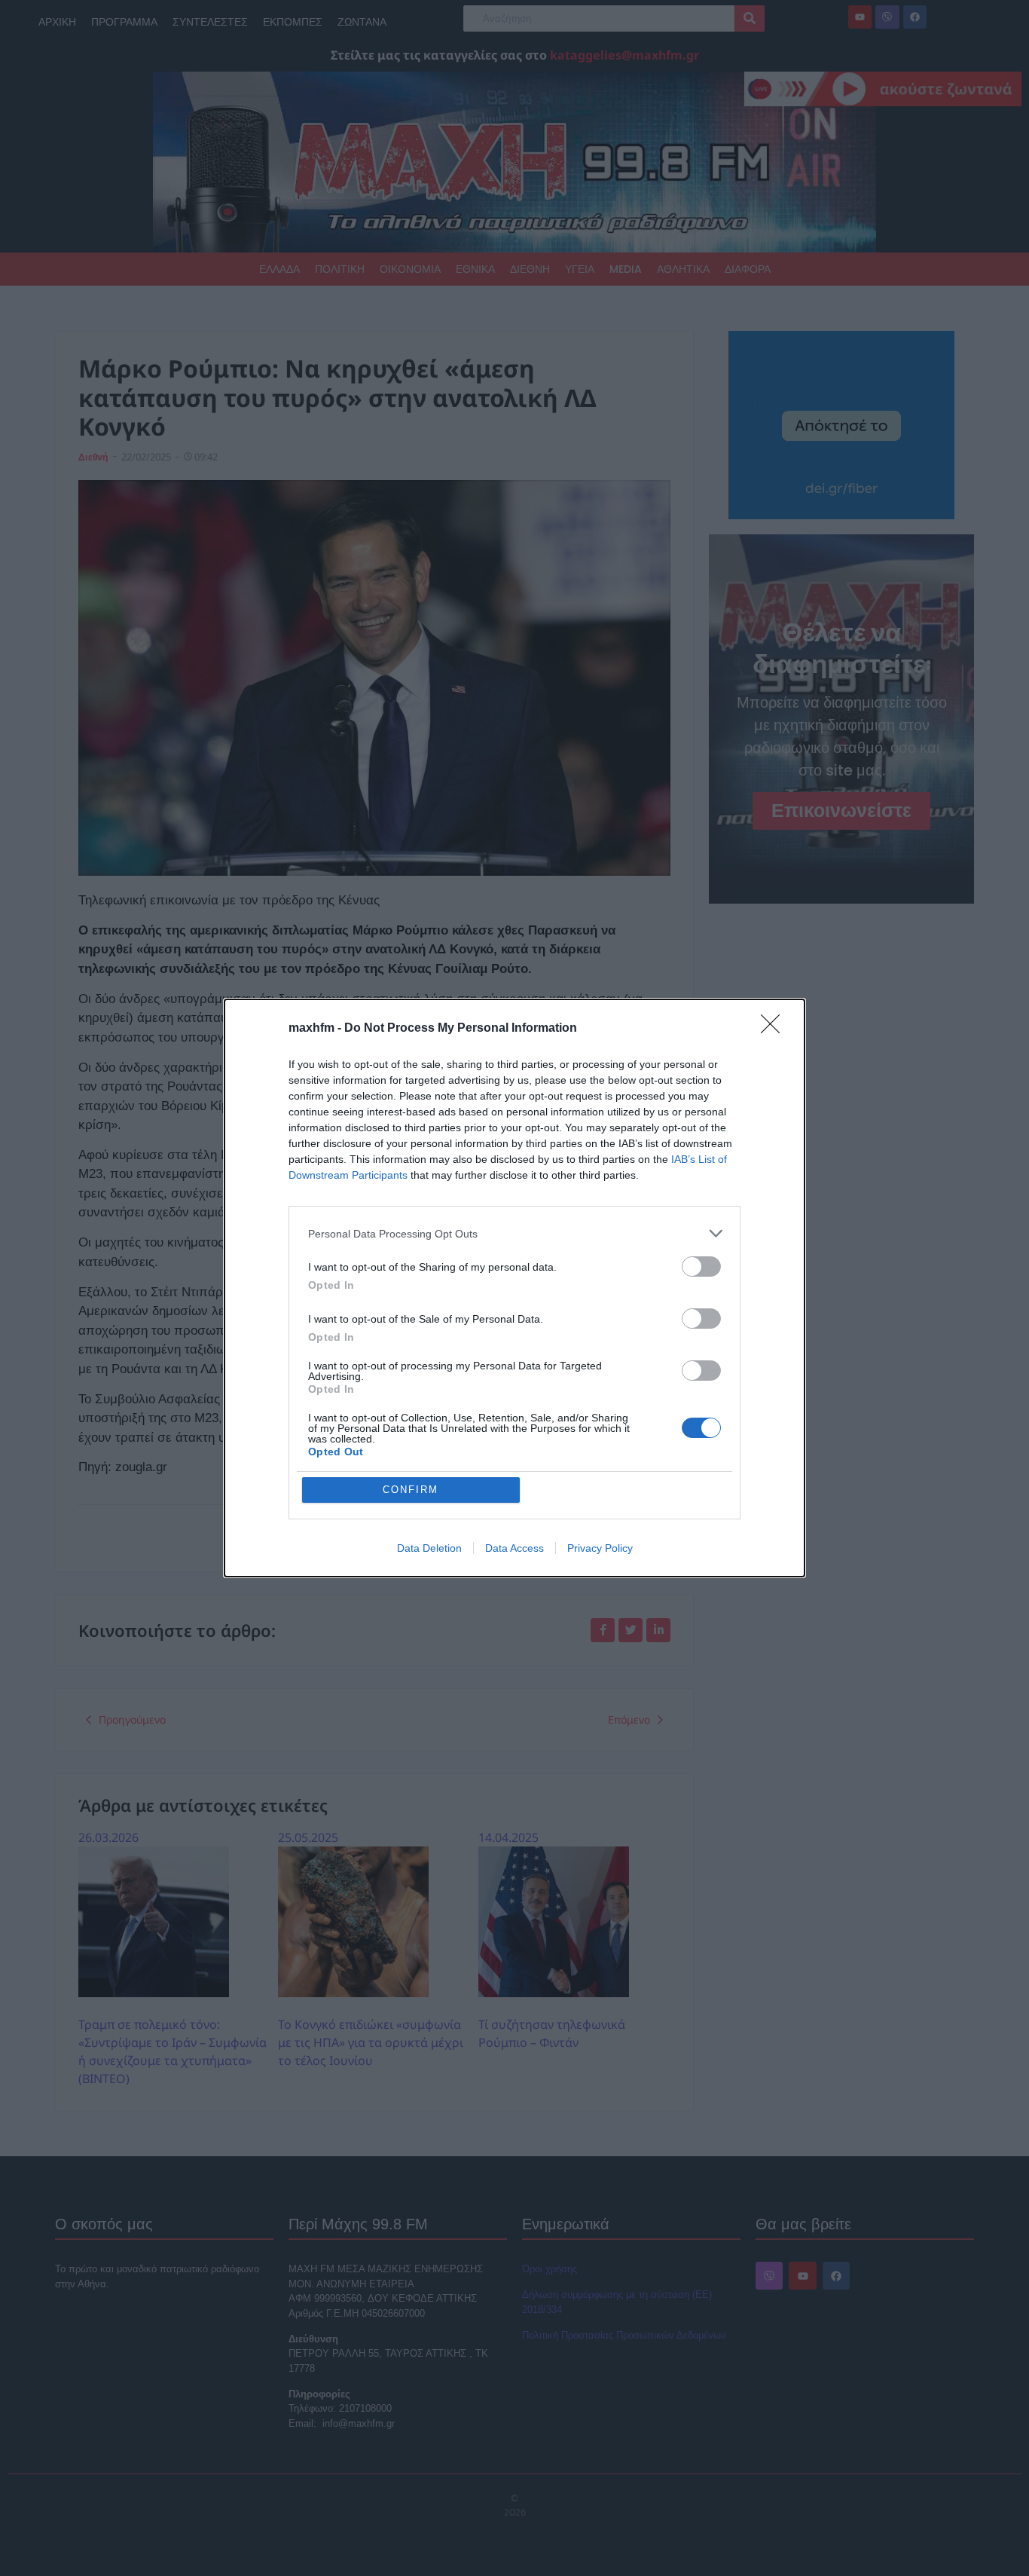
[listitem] (514, 1233)
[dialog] (514, 1288)
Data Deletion (429, 1548)
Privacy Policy (600, 1548)
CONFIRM (411, 1490)
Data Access (514, 1548)
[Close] (775, 1029)
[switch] (701, 1267)
